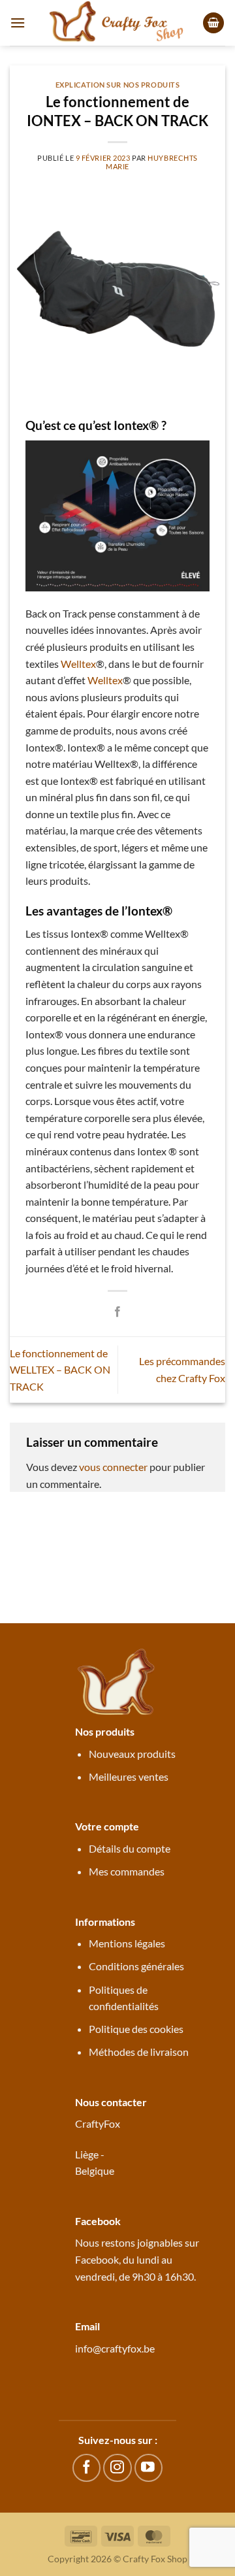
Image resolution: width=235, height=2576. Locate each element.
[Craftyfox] (117, 23)
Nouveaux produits (132, 1754)
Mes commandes (127, 1871)
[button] (18, 23)
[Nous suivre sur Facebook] (86, 2468)
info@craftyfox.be (115, 2348)
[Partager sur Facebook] (117, 1312)
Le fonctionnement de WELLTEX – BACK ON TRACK (60, 1370)
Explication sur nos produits (118, 85)
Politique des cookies (136, 2029)
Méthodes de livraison (139, 2052)
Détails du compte (130, 1848)
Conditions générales (136, 1966)
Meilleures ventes (129, 1776)
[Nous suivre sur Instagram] (117, 2468)
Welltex (78, 664)
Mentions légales (127, 1943)
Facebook (97, 2259)
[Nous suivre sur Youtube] (149, 2468)
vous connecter (113, 1467)
